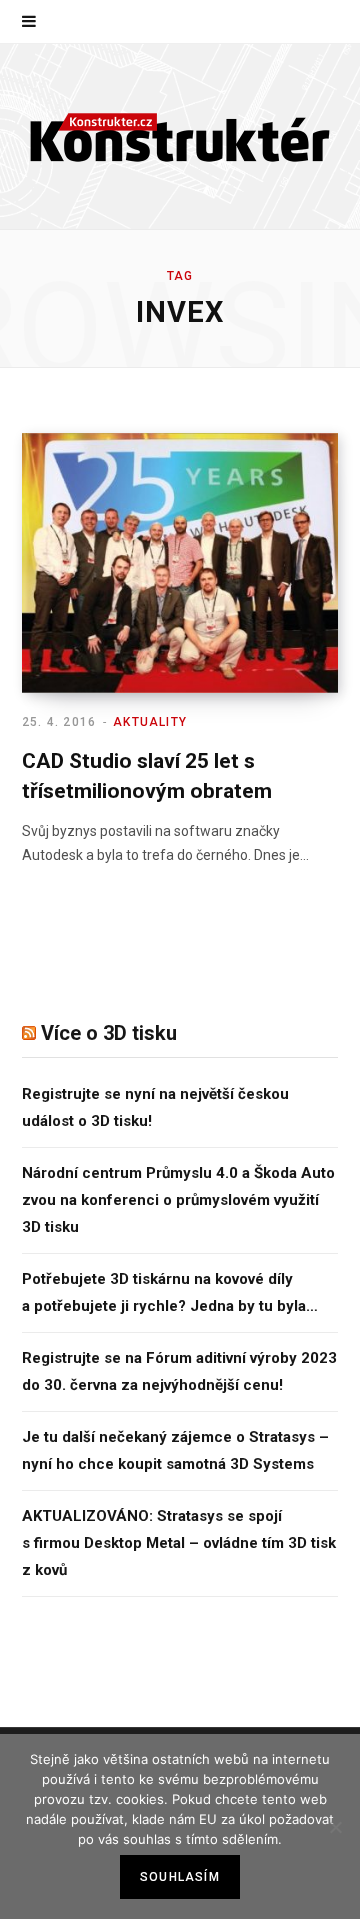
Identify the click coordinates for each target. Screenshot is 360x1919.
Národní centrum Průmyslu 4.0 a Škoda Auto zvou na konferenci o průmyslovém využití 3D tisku (178, 1200)
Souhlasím (180, 1877)
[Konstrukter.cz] (180, 136)
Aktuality (150, 722)
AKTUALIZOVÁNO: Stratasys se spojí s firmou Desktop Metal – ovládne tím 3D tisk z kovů (179, 1543)
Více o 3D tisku (109, 1033)
